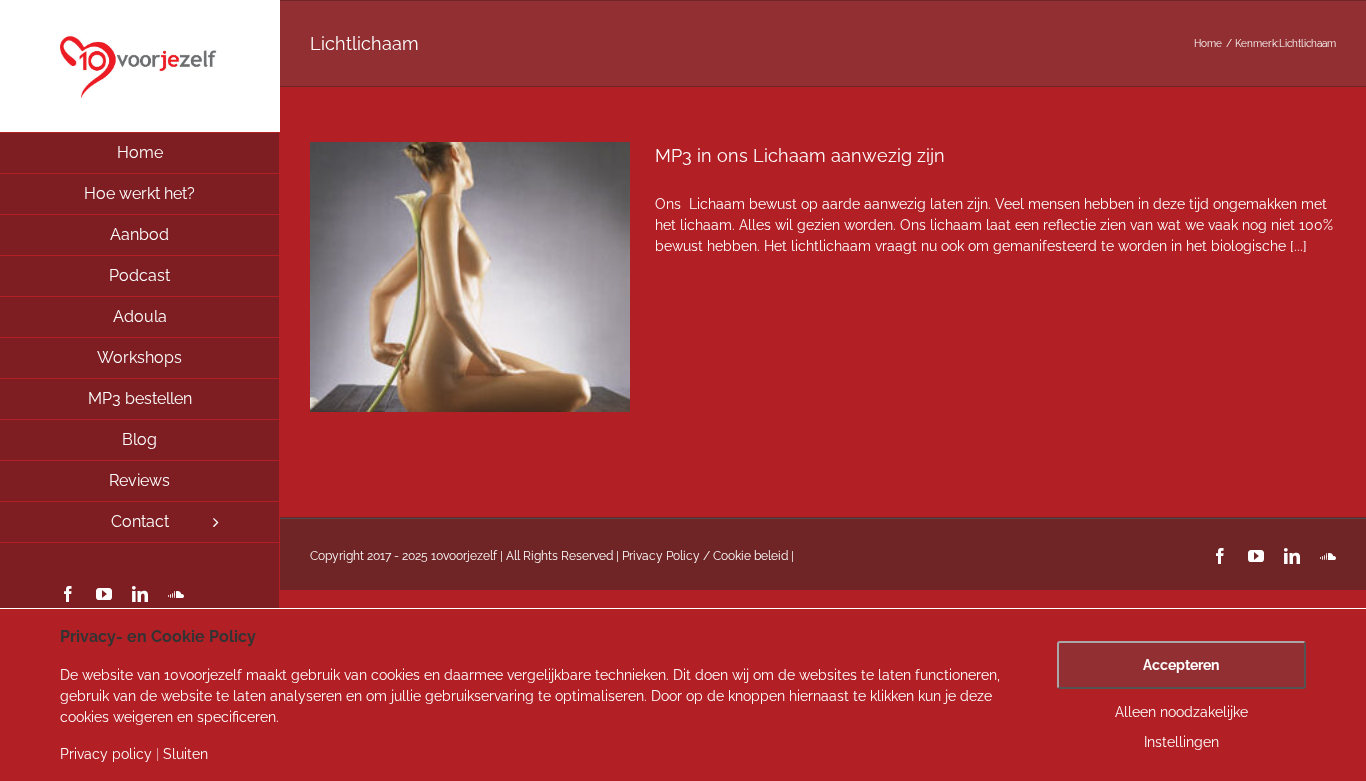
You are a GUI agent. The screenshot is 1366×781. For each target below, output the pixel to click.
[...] (1298, 246)
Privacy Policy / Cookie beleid (705, 556)
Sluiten (185, 754)
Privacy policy (106, 754)
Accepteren (1181, 665)
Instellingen (1181, 742)
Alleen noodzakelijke (1181, 712)
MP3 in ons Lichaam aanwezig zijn (800, 155)
